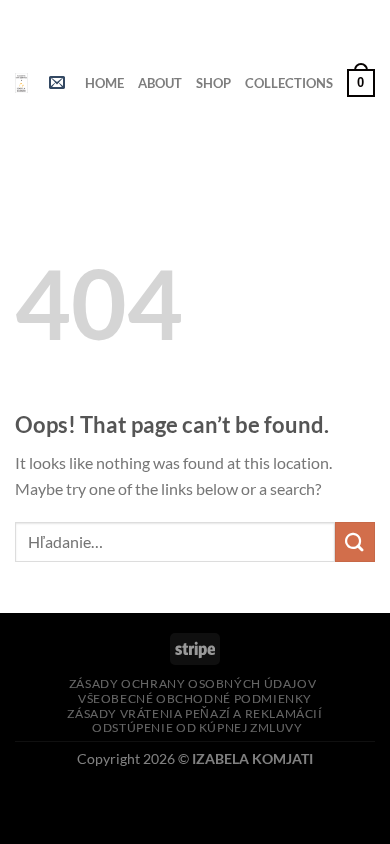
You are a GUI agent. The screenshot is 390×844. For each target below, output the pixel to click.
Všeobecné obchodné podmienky (195, 698)
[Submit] (355, 541)
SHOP (213, 83)
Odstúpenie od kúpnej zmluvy (197, 727)
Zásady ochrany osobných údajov (192, 683)
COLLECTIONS (289, 83)
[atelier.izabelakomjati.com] (21, 83)
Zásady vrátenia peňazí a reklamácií (194, 713)
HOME (104, 83)
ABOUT (160, 83)
